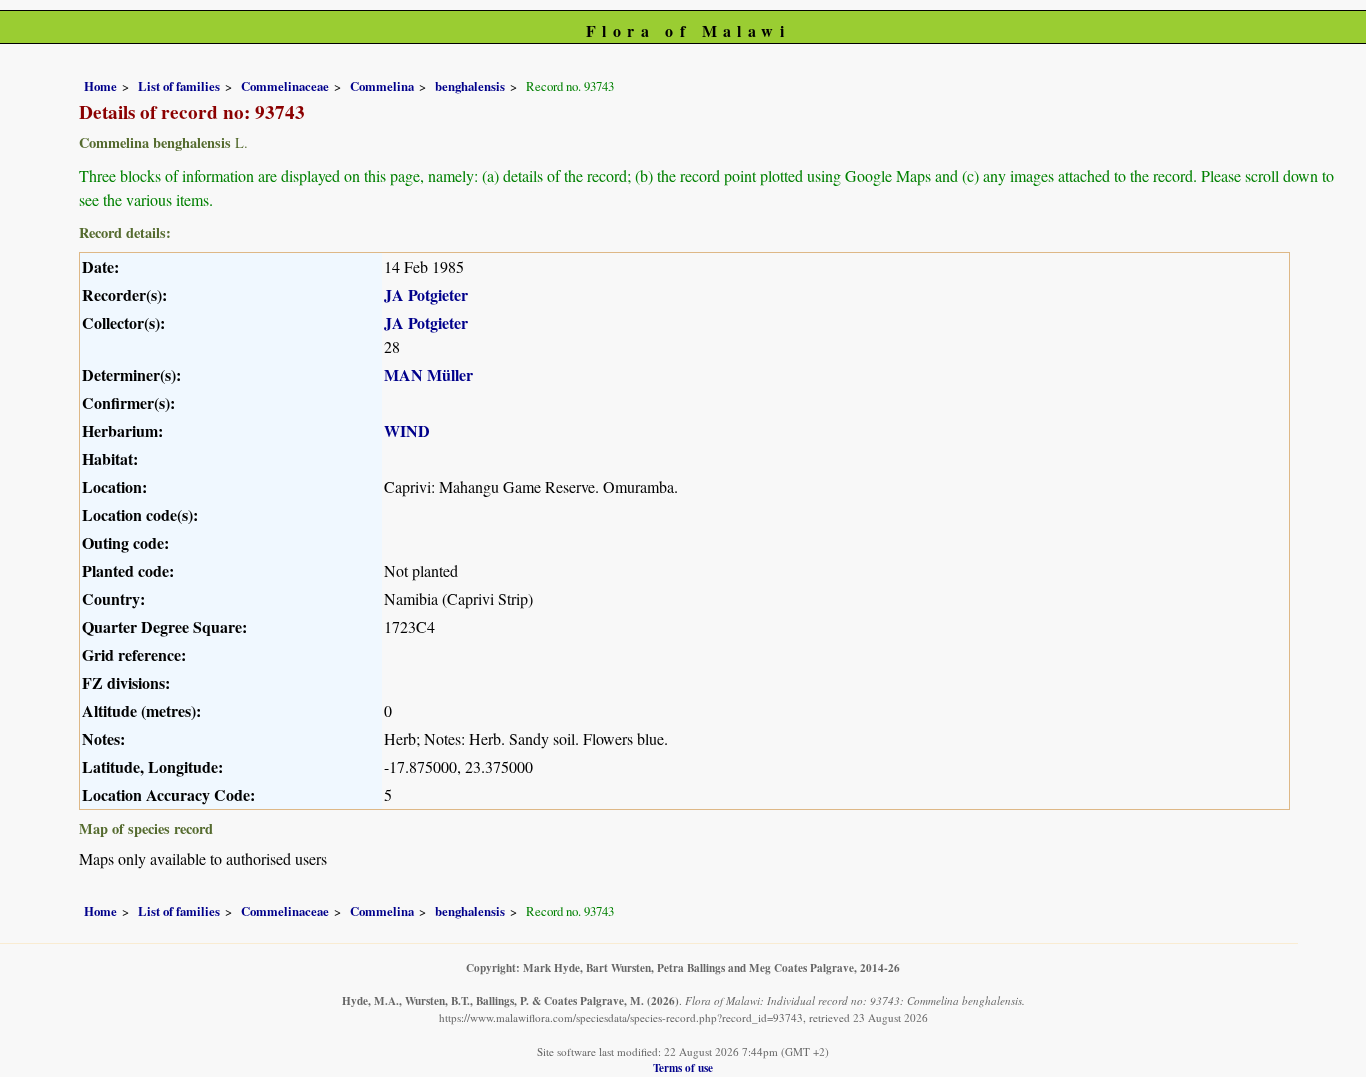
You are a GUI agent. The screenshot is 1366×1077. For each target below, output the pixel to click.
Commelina (382, 86)
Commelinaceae (285, 86)
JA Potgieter (426, 294)
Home (100, 86)
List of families (179, 86)
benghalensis (470, 86)
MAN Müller (428, 374)
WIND (407, 430)
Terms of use (683, 1067)
